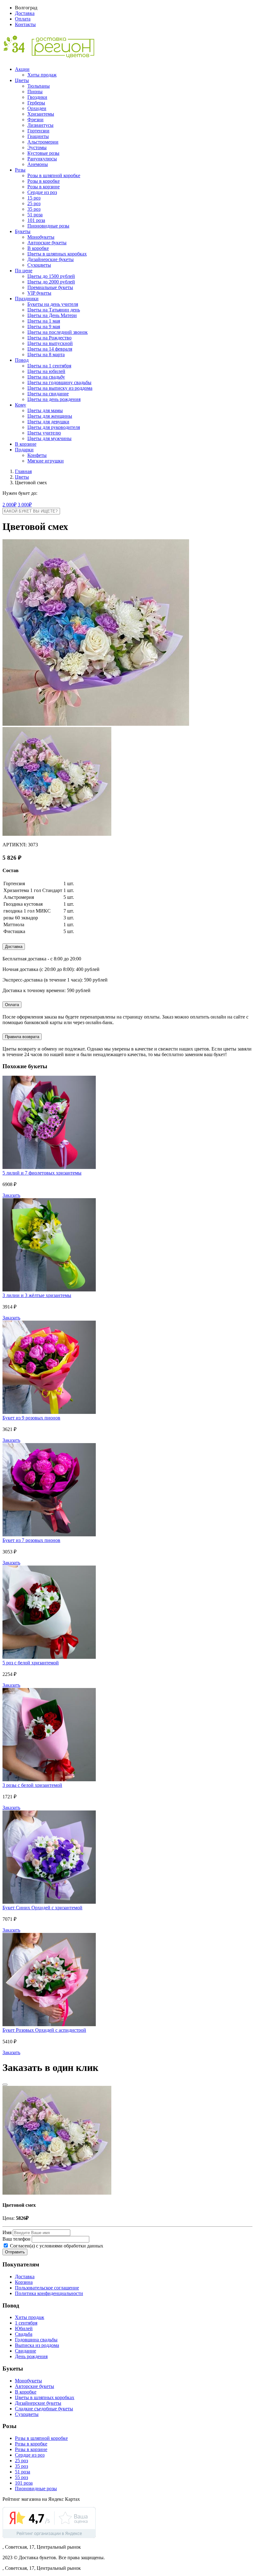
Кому (21, 405)
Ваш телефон (16, 2239)
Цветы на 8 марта (46, 354)
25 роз (34, 203)
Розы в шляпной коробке (54, 175)
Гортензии (38, 131)
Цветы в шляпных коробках (57, 254)
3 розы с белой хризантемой (32, 1785)
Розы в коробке (44, 181)
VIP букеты (39, 293)
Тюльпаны (39, 86)
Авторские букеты (47, 243)
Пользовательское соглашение (47, 2288)
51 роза (35, 215)
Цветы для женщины (50, 416)
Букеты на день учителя (53, 304)
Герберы (36, 103)
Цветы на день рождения (54, 399)
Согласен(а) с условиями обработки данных (56, 2246)
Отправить (15, 2252)
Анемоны (38, 164)
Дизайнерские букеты (51, 259)
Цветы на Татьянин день (54, 310)
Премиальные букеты (50, 287)
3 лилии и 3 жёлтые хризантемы (37, 1295)
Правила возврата (22, 1037)
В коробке (38, 248)
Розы (20, 170)
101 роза (36, 220)
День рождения (31, 2356)
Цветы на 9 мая (44, 327)
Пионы (35, 92)
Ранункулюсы (42, 159)
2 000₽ (9, 505)
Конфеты (37, 455)
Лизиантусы (40, 125)
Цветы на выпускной (50, 343)
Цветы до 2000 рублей (51, 282)
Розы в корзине (44, 187)
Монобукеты (41, 237)
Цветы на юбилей (46, 371)
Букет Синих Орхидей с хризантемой (42, 1908)
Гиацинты (38, 136)
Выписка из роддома (37, 2345)
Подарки (24, 450)
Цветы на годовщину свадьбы (59, 382)
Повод (22, 360)
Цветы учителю (44, 433)
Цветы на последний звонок (58, 332)
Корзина (24, 2282)
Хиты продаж (42, 75)
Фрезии (35, 120)
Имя (7, 2232)
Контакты (25, 24)
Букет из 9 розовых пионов (31, 1418)
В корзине (26, 444)
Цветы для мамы (45, 410)
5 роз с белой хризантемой (31, 1663)
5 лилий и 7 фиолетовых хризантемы (42, 1173)
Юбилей (24, 2328)
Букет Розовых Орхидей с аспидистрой (44, 2030)
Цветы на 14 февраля (50, 349)
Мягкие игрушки (46, 461)
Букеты (23, 231)
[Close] (5, 2085)
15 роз (34, 198)
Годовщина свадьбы (36, 2340)
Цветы (22, 80)
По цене (24, 271)
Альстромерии (43, 142)
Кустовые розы (43, 153)
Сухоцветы (39, 265)
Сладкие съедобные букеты (44, 2409)
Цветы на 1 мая (44, 321)
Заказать (11, 1195)
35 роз (34, 209)
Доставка (25, 13)
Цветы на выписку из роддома (60, 388)
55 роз (21, 2477)
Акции (22, 69)
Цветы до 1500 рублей (51, 276)
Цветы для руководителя (54, 427)
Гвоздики (37, 97)
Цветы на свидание (48, 394)
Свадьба (24, 2334)
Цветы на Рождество (49, 338)
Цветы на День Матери (52, 315)
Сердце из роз (42, 192)
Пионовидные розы (48, 226)
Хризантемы (41, 114)
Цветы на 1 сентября (49, 366)
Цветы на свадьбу (46, 377)
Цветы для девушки (48, 422)
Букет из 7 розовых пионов (31, 1540)
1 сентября (26, 2323)
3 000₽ (25, 505)
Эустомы (37, 147)
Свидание (25, 2351)
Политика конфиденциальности (49, 2293)
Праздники (27, 299)
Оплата (23, 19)
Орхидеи (37, 108)
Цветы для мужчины (49, 438)
